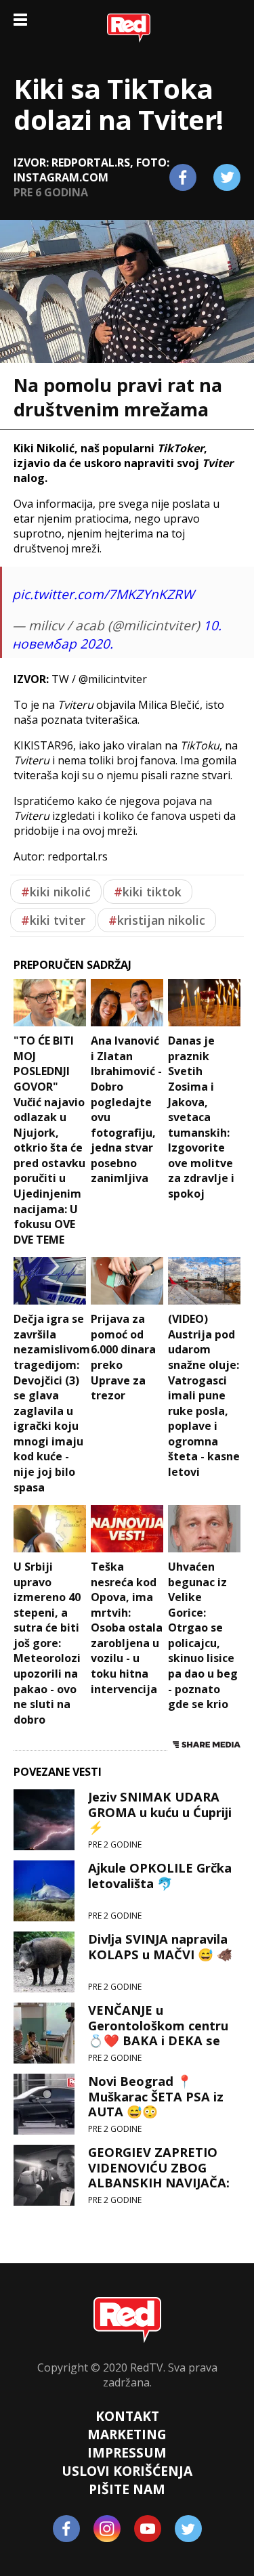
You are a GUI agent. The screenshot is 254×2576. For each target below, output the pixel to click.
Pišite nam (127, 2489)
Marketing (127, 2434)
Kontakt (127, 2416)
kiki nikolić (56, 892)
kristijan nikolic (157, 920)
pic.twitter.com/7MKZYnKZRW (103, 594)
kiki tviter (53, 920)
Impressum (127, 2452)
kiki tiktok (148, 892)
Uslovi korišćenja (127, 2471)
